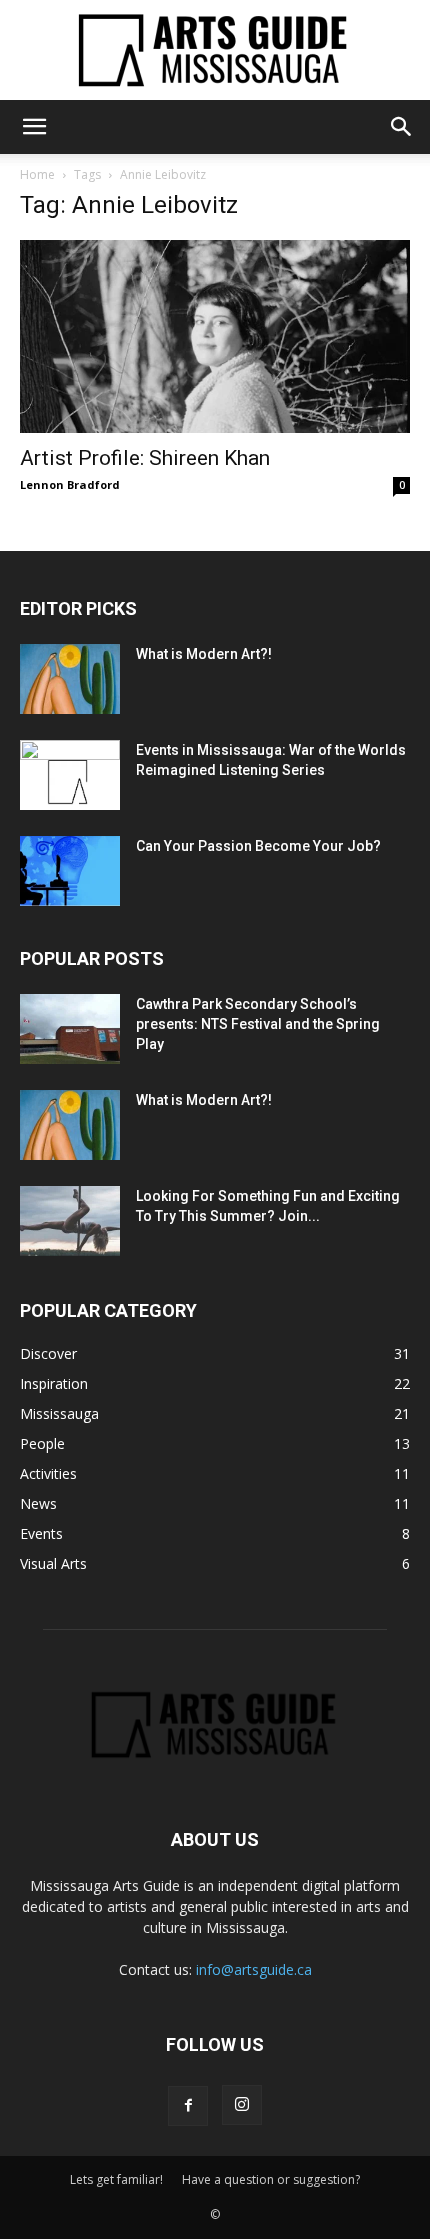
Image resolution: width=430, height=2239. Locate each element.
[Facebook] (188, 2106)
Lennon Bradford (70, 484)
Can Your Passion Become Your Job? (258, 846)
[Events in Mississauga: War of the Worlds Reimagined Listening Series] (70, 775)
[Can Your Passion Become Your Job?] (70, 871)
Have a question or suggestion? (271, 2179)
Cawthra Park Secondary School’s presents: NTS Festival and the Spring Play (258, 1024)
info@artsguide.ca (254, 1969)
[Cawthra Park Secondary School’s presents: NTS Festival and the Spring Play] (70, 1029)
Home (37, 174)
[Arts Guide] (215, 50)
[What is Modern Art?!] (70, 679)
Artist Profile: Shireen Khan (145, 458)
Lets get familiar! (116, 2179)
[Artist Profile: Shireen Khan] (215, 336)
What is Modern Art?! (204, 654)
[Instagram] (242, 2105)
